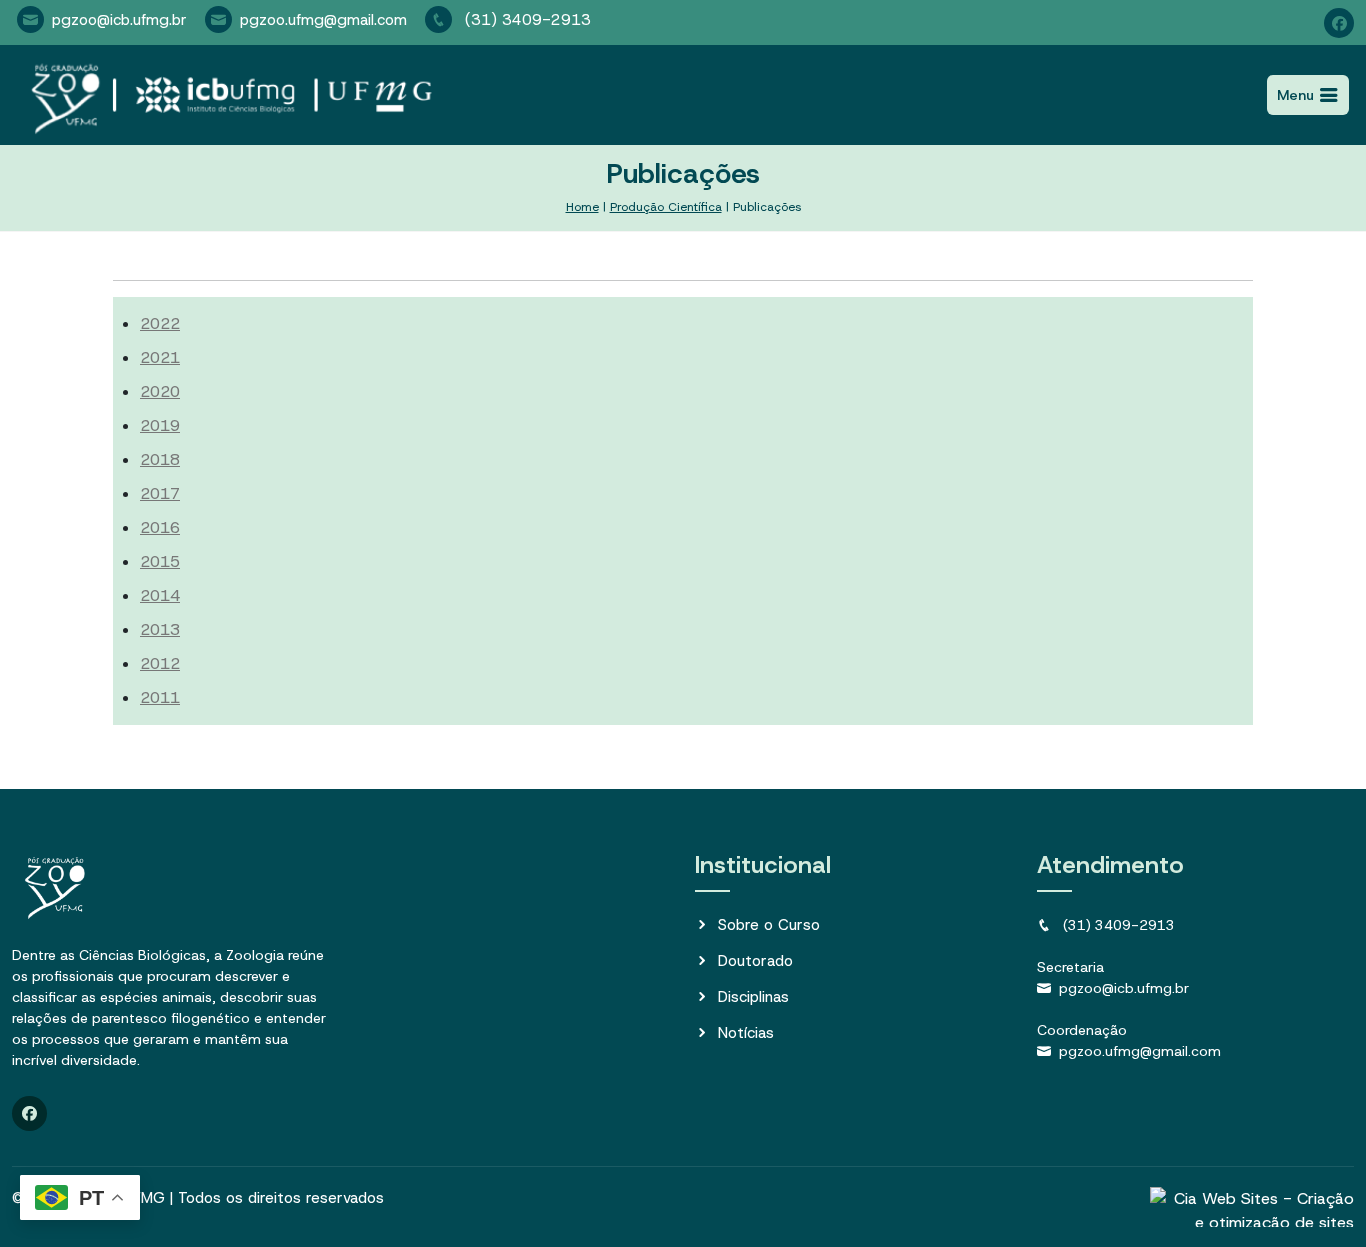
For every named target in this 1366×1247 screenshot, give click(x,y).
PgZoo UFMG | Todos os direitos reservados (229, 1198)
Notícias (746, 1033)
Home (582, 207)
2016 (160, 527)
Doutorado (755, 961)
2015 (160, 561)
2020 (160, 391)
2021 (160, 357)
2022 (160, 323)
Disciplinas (753, 997)
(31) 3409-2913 (525, 20)
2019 (160, 425)
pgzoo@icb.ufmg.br (119, 20)
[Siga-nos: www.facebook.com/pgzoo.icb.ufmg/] (1339, 23)
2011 (160, 697)
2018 (160, 459)
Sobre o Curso (769, 925)
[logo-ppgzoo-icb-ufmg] (226, 95)
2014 (160, 595)
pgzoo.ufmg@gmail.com (323, 20)
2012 (160, 663)
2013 (160, 629)
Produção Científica (666, 207)
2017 (160, 493)
